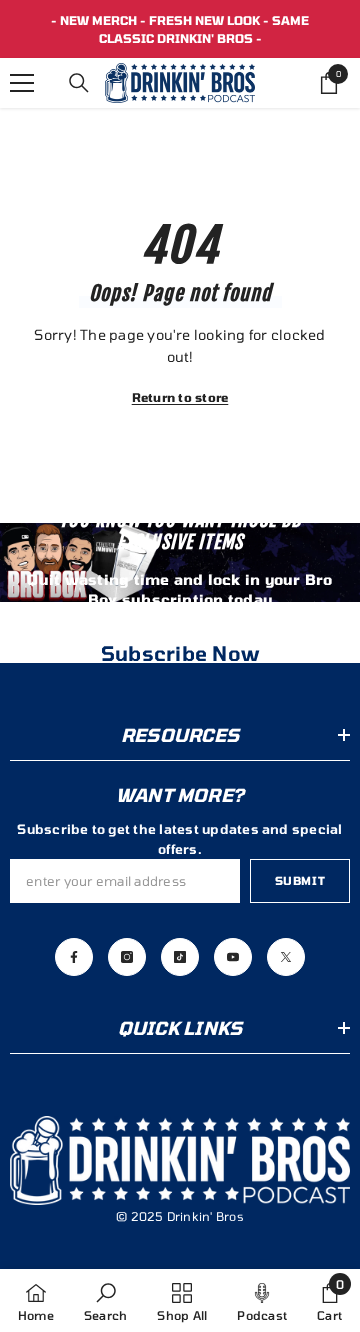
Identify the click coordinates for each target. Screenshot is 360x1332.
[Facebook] (74, 957)
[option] (180, 29)
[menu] (22, 83)
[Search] (79, 83)
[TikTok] (180, 957)
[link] (105, 1300)
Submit (300, 880)
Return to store (180, 397)
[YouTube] (233, 957)
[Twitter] (286, 957)
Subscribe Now (180, 653)
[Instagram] (127, 957)
